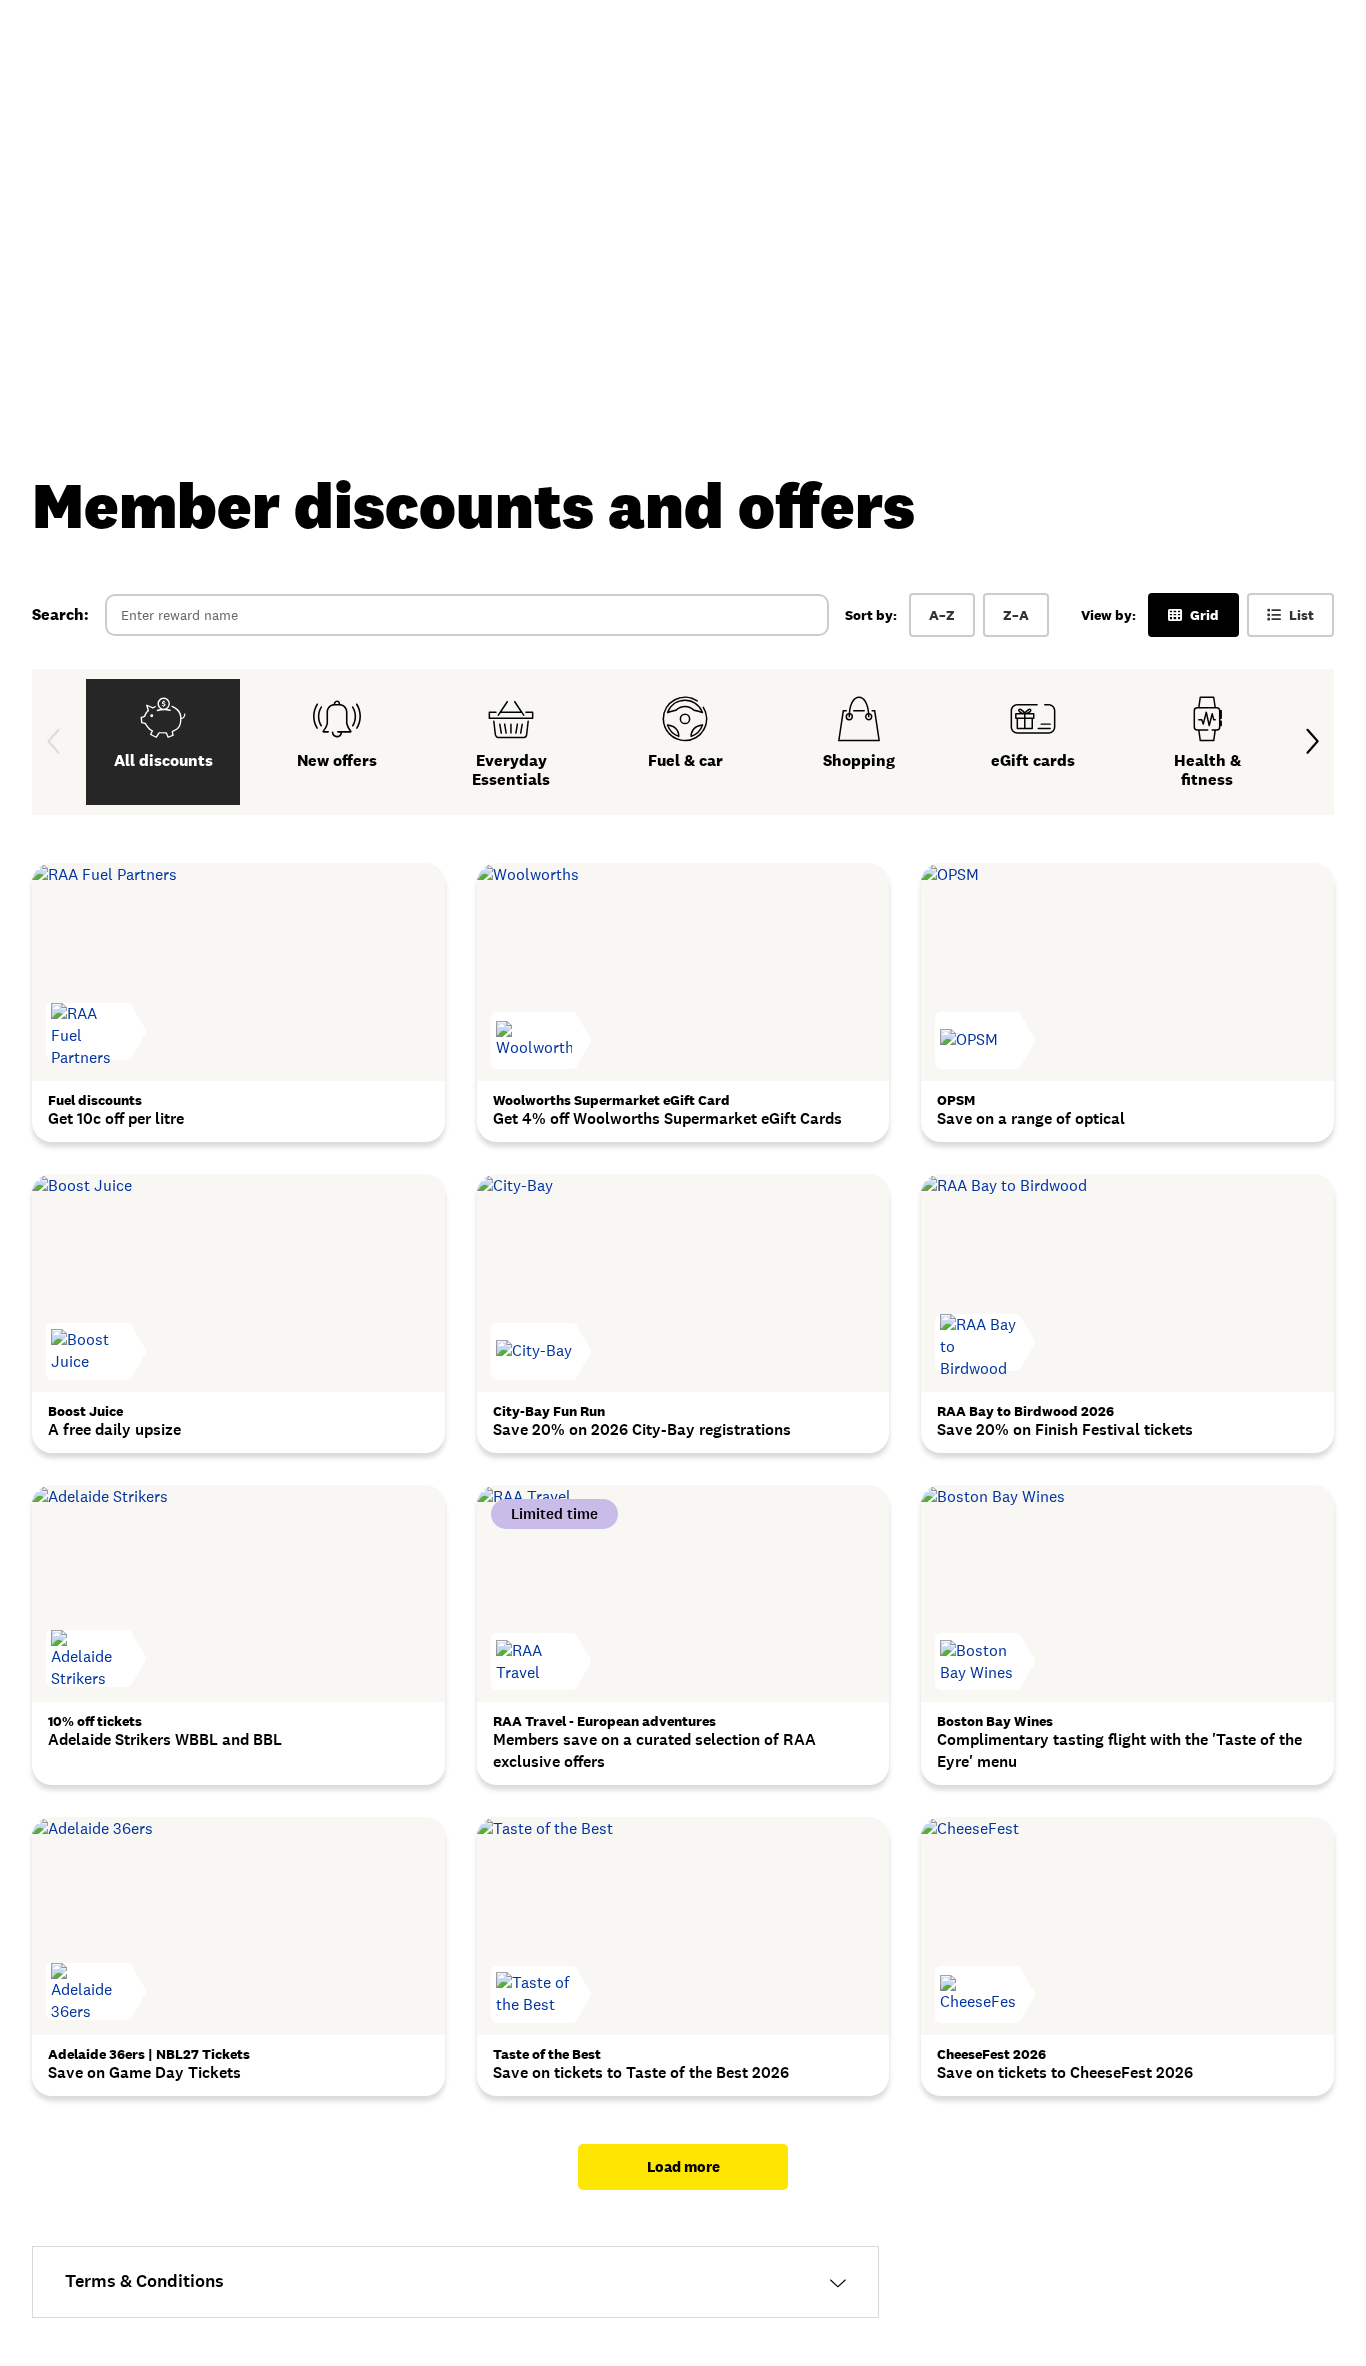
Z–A (1016, 615)
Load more (683, 2166)
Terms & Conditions (144, 2281)
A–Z (942, 615)
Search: (60, 614)
